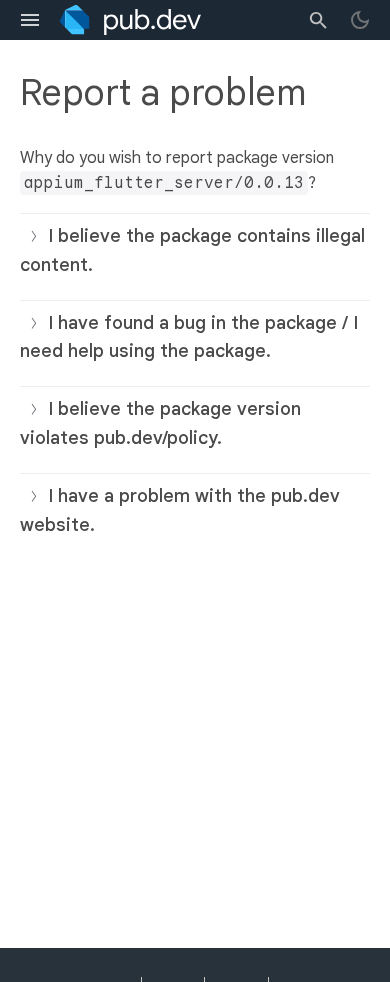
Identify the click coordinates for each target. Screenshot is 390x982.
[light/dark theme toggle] (360, 20)
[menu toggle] (30, 20)
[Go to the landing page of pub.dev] (130, 20)
